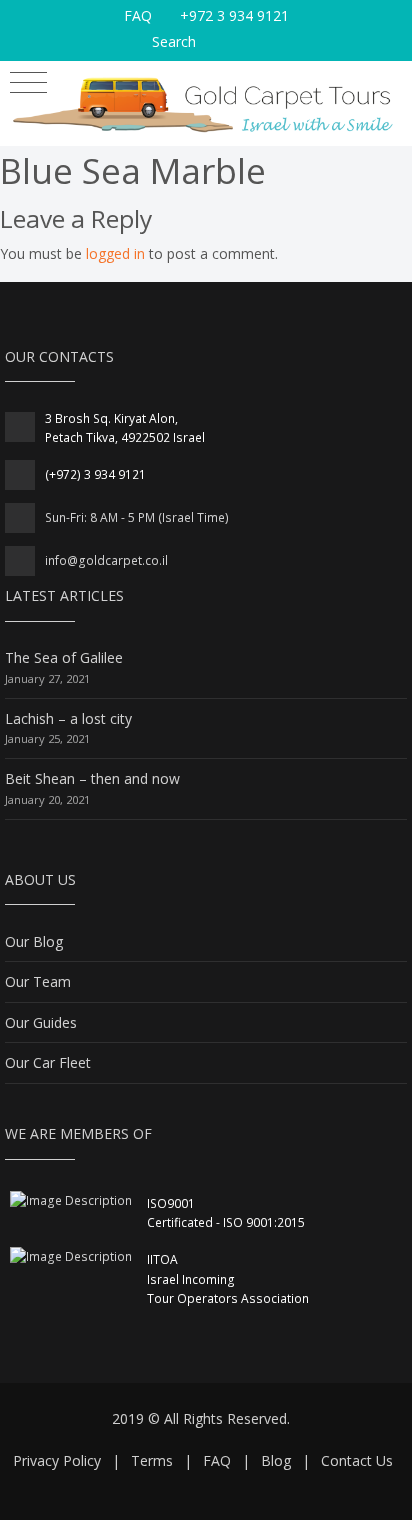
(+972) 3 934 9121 (95, 474)
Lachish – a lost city (68, 718)
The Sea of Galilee (64, 657)
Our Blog (34, 941)
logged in (115, 253)
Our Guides (41, 1022)
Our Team (38, 981)
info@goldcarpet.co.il (106, 560)
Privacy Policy (57, 1460)
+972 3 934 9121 (234, 15)
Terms (152, 1460)
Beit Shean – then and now (92, 778)
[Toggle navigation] (28, 85)
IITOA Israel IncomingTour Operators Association (228, 1278)
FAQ (138, 15)
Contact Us (357, 1460)
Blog (276, 1460)
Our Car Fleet (48, 1062)
